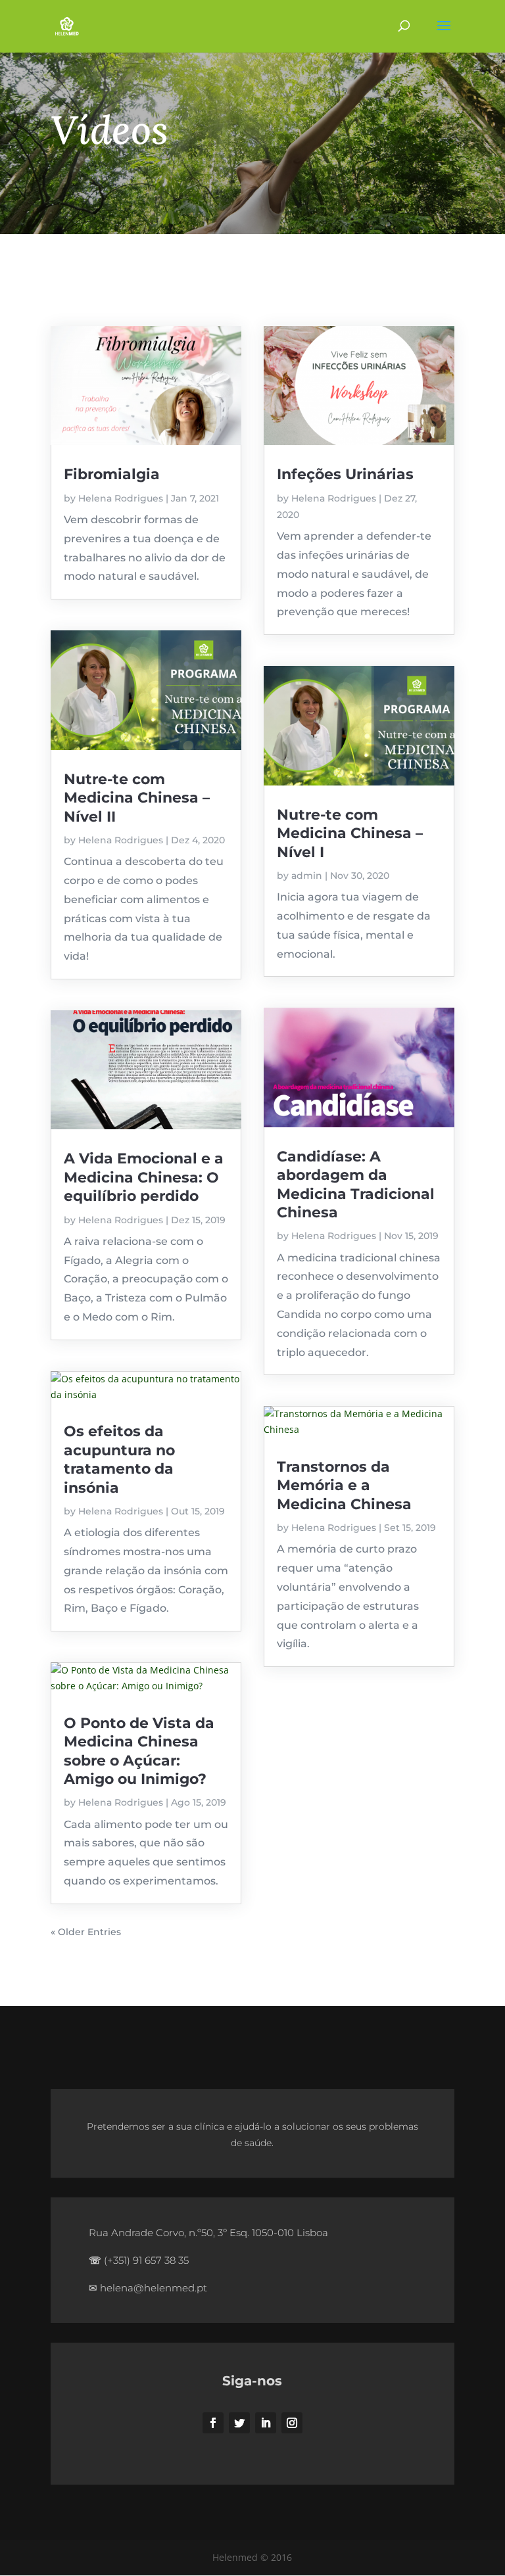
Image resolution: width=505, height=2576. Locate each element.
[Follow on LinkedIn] (266, 2423)
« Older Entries (86, 1932)
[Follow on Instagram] (292, 2423)
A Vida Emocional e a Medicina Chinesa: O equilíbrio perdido (144, 1177)
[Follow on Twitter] (239, 2423)
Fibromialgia (112, 474)
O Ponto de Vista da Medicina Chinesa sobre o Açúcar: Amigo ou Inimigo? (139, 1751)
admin (307, 876)
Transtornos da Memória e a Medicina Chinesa (344, 1486)
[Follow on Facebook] (213, 2423)
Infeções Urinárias (345, 474)
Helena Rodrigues (121, 498)
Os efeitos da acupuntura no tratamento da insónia (119, 1459)
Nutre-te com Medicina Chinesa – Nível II (137, 798)
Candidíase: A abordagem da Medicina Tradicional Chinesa (356, 1184)
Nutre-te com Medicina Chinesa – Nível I (350, 833)
